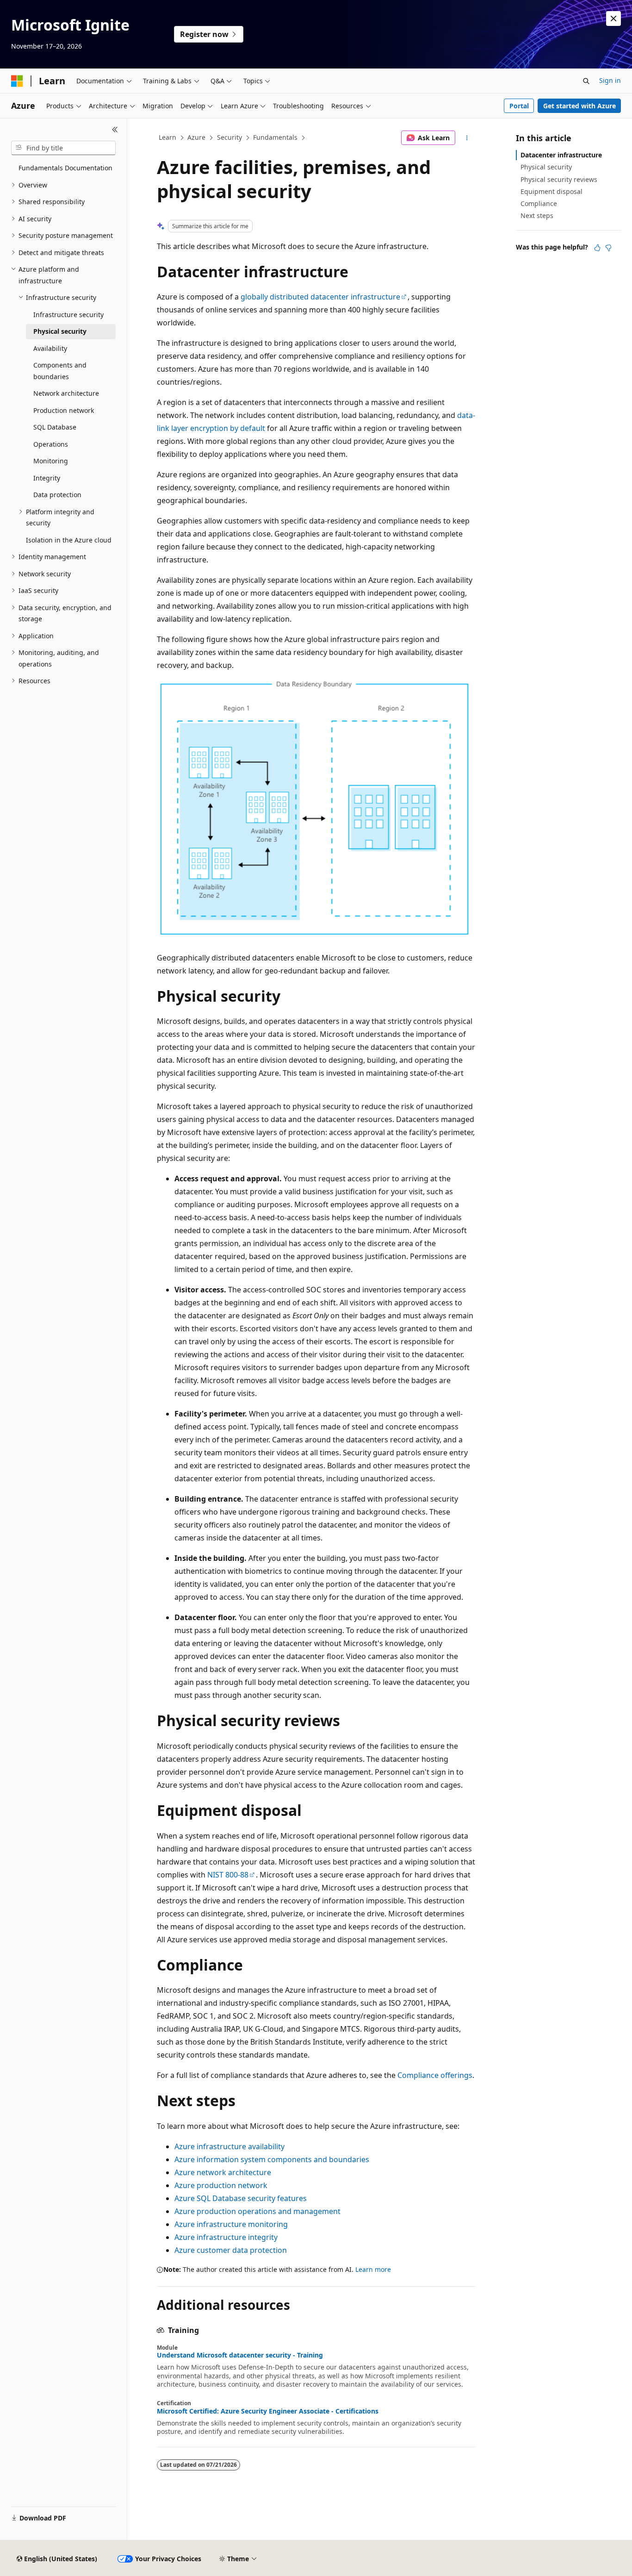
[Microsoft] (17, 81)
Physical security (546, 167)
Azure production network (221, 2185)
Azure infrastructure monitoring (231, 2224)
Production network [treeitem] (64, 410)
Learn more (373, 2269)
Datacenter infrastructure (561, 155)
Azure (196, 137)
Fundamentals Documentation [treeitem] (65, 168)
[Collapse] (115, 130)
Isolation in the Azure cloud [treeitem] (69, 540)
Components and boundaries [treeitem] (60, 371)
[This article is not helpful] (608, 248)
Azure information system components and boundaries (272, 2159)
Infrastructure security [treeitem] (68, 315)
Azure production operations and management (257, 2211)
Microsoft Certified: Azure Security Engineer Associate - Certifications (268, 2411)
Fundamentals (275, 137)
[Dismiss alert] (613, 19)
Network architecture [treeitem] (66, 393)
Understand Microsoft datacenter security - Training (240, 2355)
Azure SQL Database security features (241, 2198)
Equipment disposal (551, 191)
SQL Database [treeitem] (55, 427)
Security (229, 137)
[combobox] (63, 148)
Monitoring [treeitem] (51, 461)
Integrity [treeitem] (47, 478)
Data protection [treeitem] (57, 495)
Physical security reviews (559, 179)
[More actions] (467, 138)
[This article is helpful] (597, 248)
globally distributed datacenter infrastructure (320, 297)
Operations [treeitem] (51, 444)
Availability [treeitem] (50, 348)
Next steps (537, 215)
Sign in (610, 80)
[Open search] (586, 81)
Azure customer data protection (231, 2250)
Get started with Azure (579, 106)
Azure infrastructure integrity (226, 2237)
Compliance (539, 203)
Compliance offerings (435, 2075)
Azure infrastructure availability (229, 2146)
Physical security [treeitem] (60, 331)
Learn (167, 137)
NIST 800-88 (228, 1875)
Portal (519, 106)
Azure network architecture (223, 2172)
